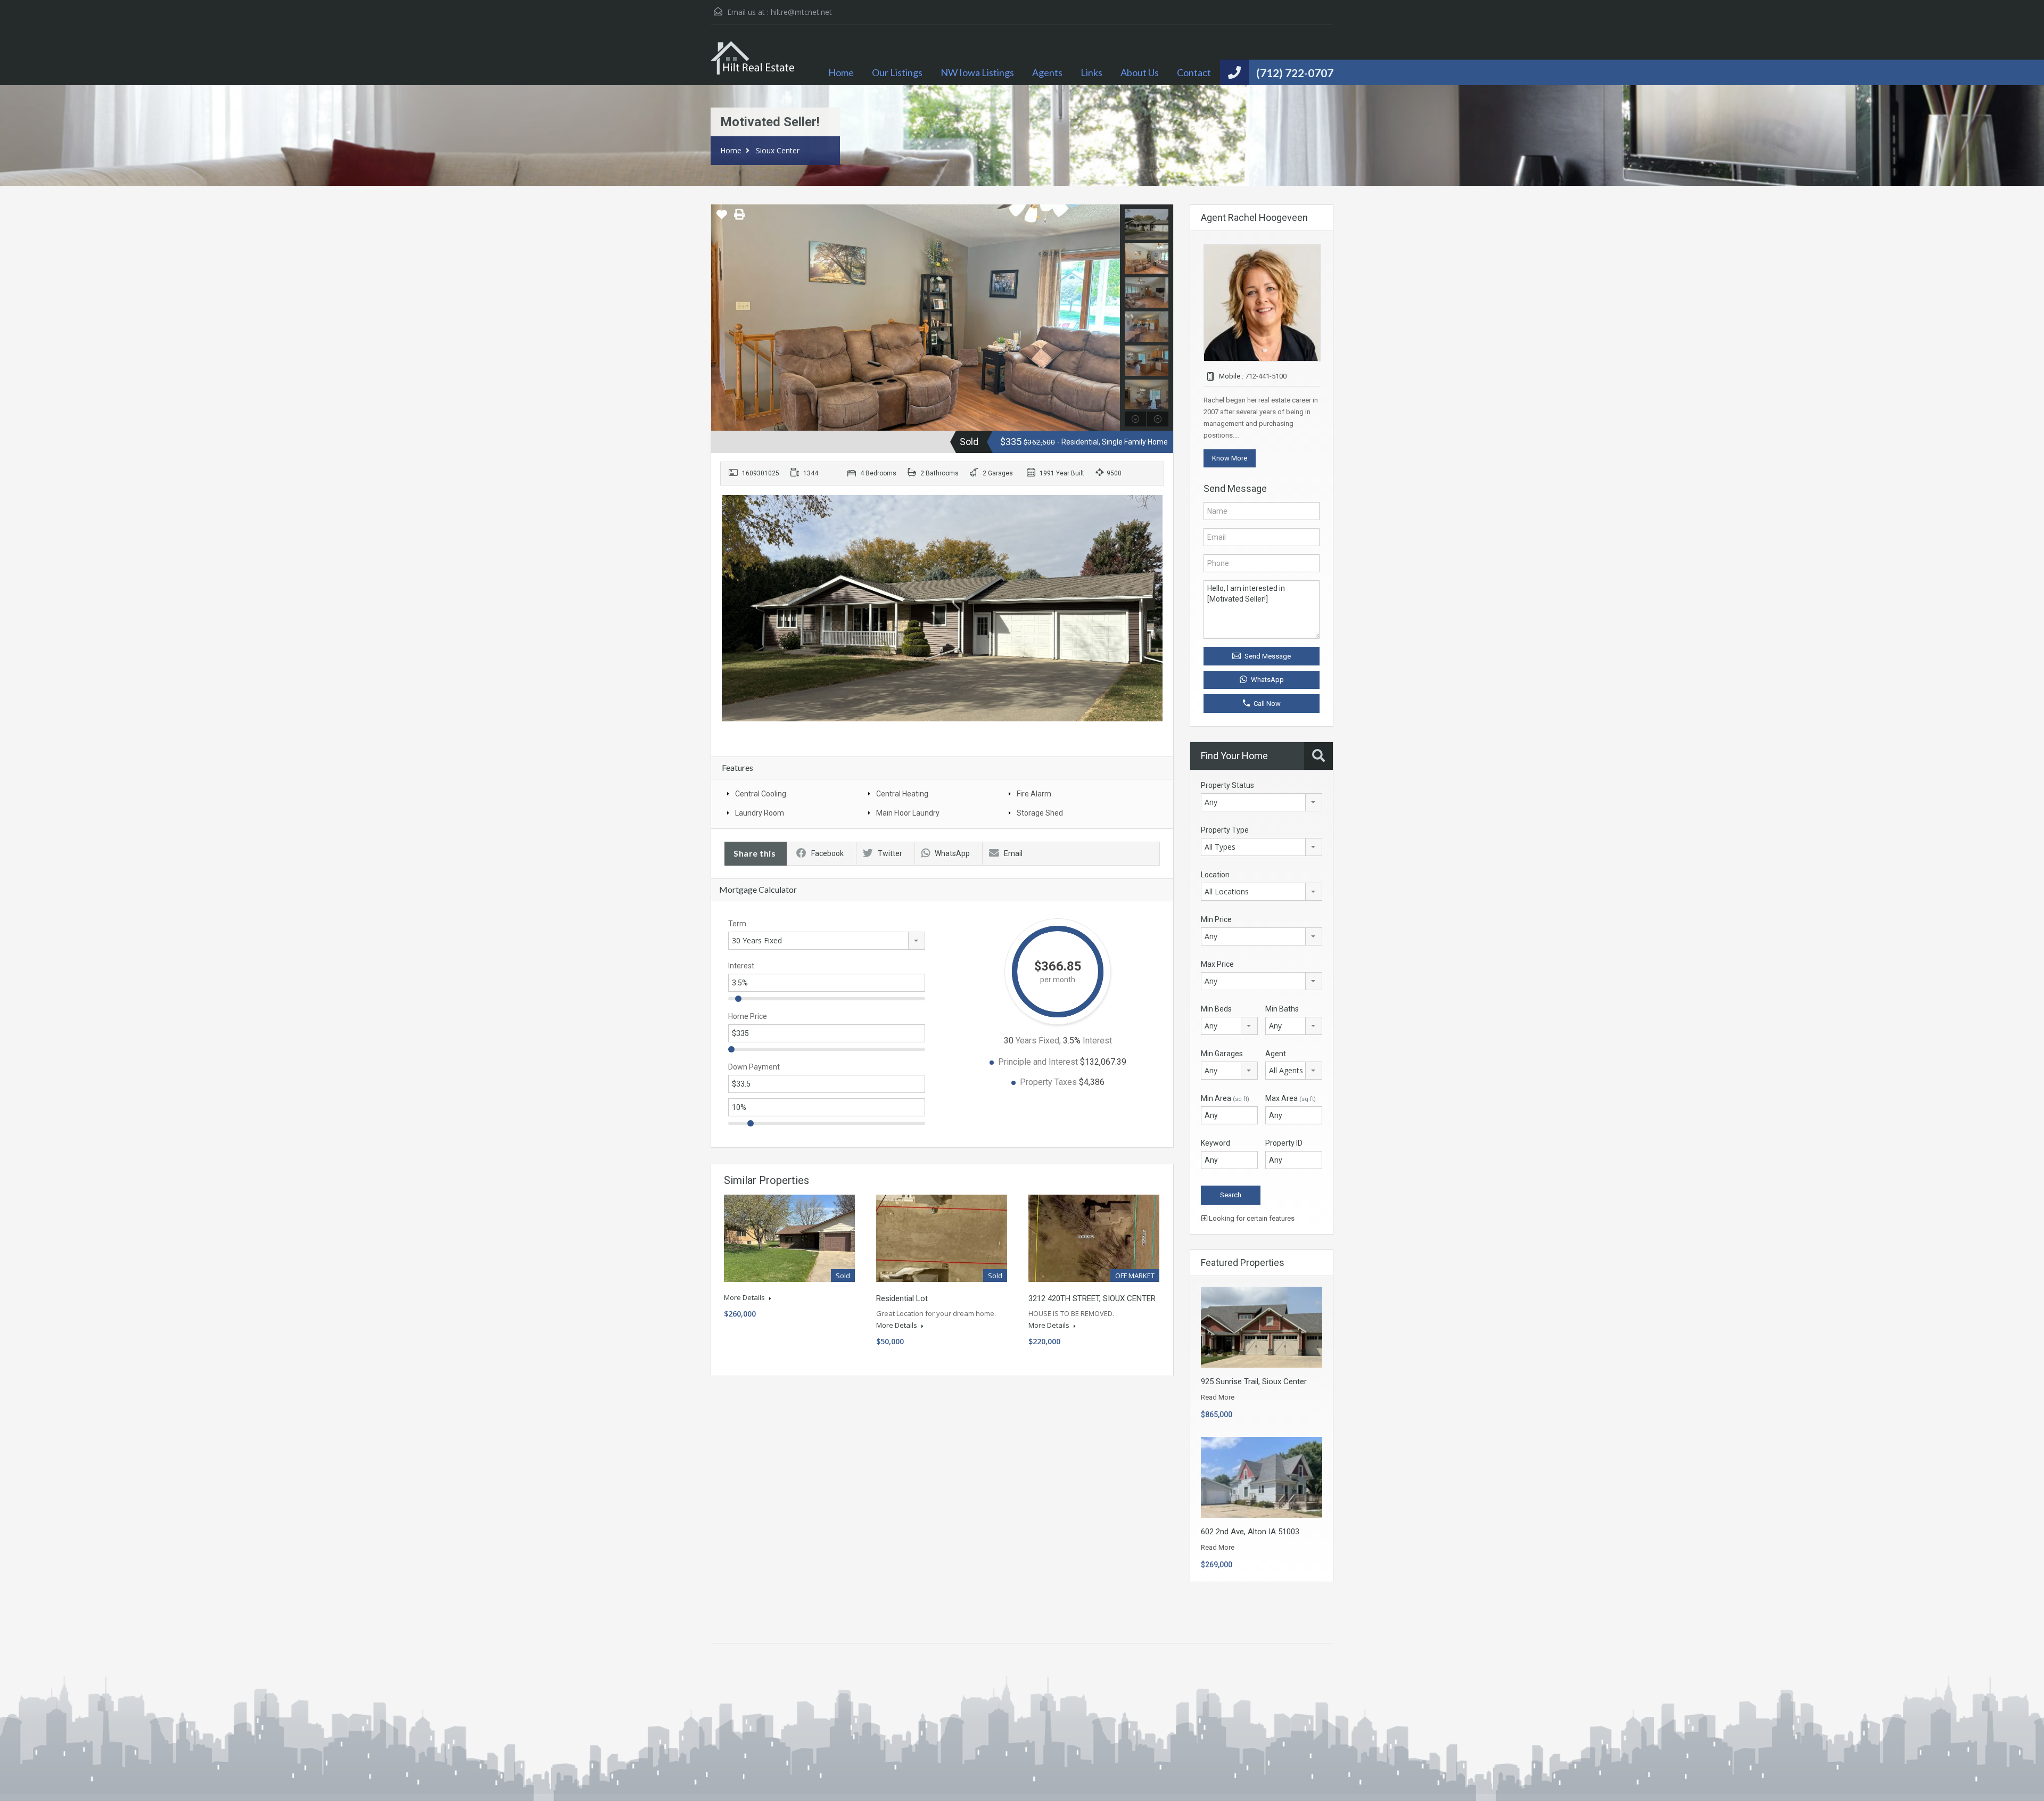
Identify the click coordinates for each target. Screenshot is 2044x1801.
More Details (745, 1297)
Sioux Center (778, 150)
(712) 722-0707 (1295, 73)
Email (1013, 853)
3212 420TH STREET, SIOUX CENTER (1092, 1298)
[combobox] (827, 941)
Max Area (1291, 1098)
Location (1215, 875)
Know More (1230, 458)
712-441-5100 (1266, 376)
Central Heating (902, 794)
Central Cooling (761, 794)
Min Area (1225, 1098)
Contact (1194, 72)
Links (1091, 72)
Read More (1218, 1397)
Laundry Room (760, 813)
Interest (741, 966)
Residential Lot (902, 1298)
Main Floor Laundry (908, 813)
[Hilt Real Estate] (753, 63)
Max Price (1217, 964)
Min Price (1216, 919)
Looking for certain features (1251, 1218)
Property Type (1225, 830)
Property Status (1227, 785)
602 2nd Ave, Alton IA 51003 (1250, 1532)
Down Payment (754, 1067)
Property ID (1284, 1143)
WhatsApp (952, 853)
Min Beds (1216, 1009)
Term (737, 924)
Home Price (748, 1016)
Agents (1047, 72)
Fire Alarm (1034, 794)
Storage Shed (1040, 813)
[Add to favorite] (722, 218)
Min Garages (1222, 1054)
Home (841, 72)
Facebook (827, 853)
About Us (1140, 72)
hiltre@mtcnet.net (801, 12)
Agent (1276, 1054)
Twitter (890, 853)
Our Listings (897, 72)
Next (1111, 318)
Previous (720, 318)
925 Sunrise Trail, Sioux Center (1254, 1381)
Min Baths (1282, 1009)
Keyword (1215, 1143)
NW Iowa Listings (977, 72)
